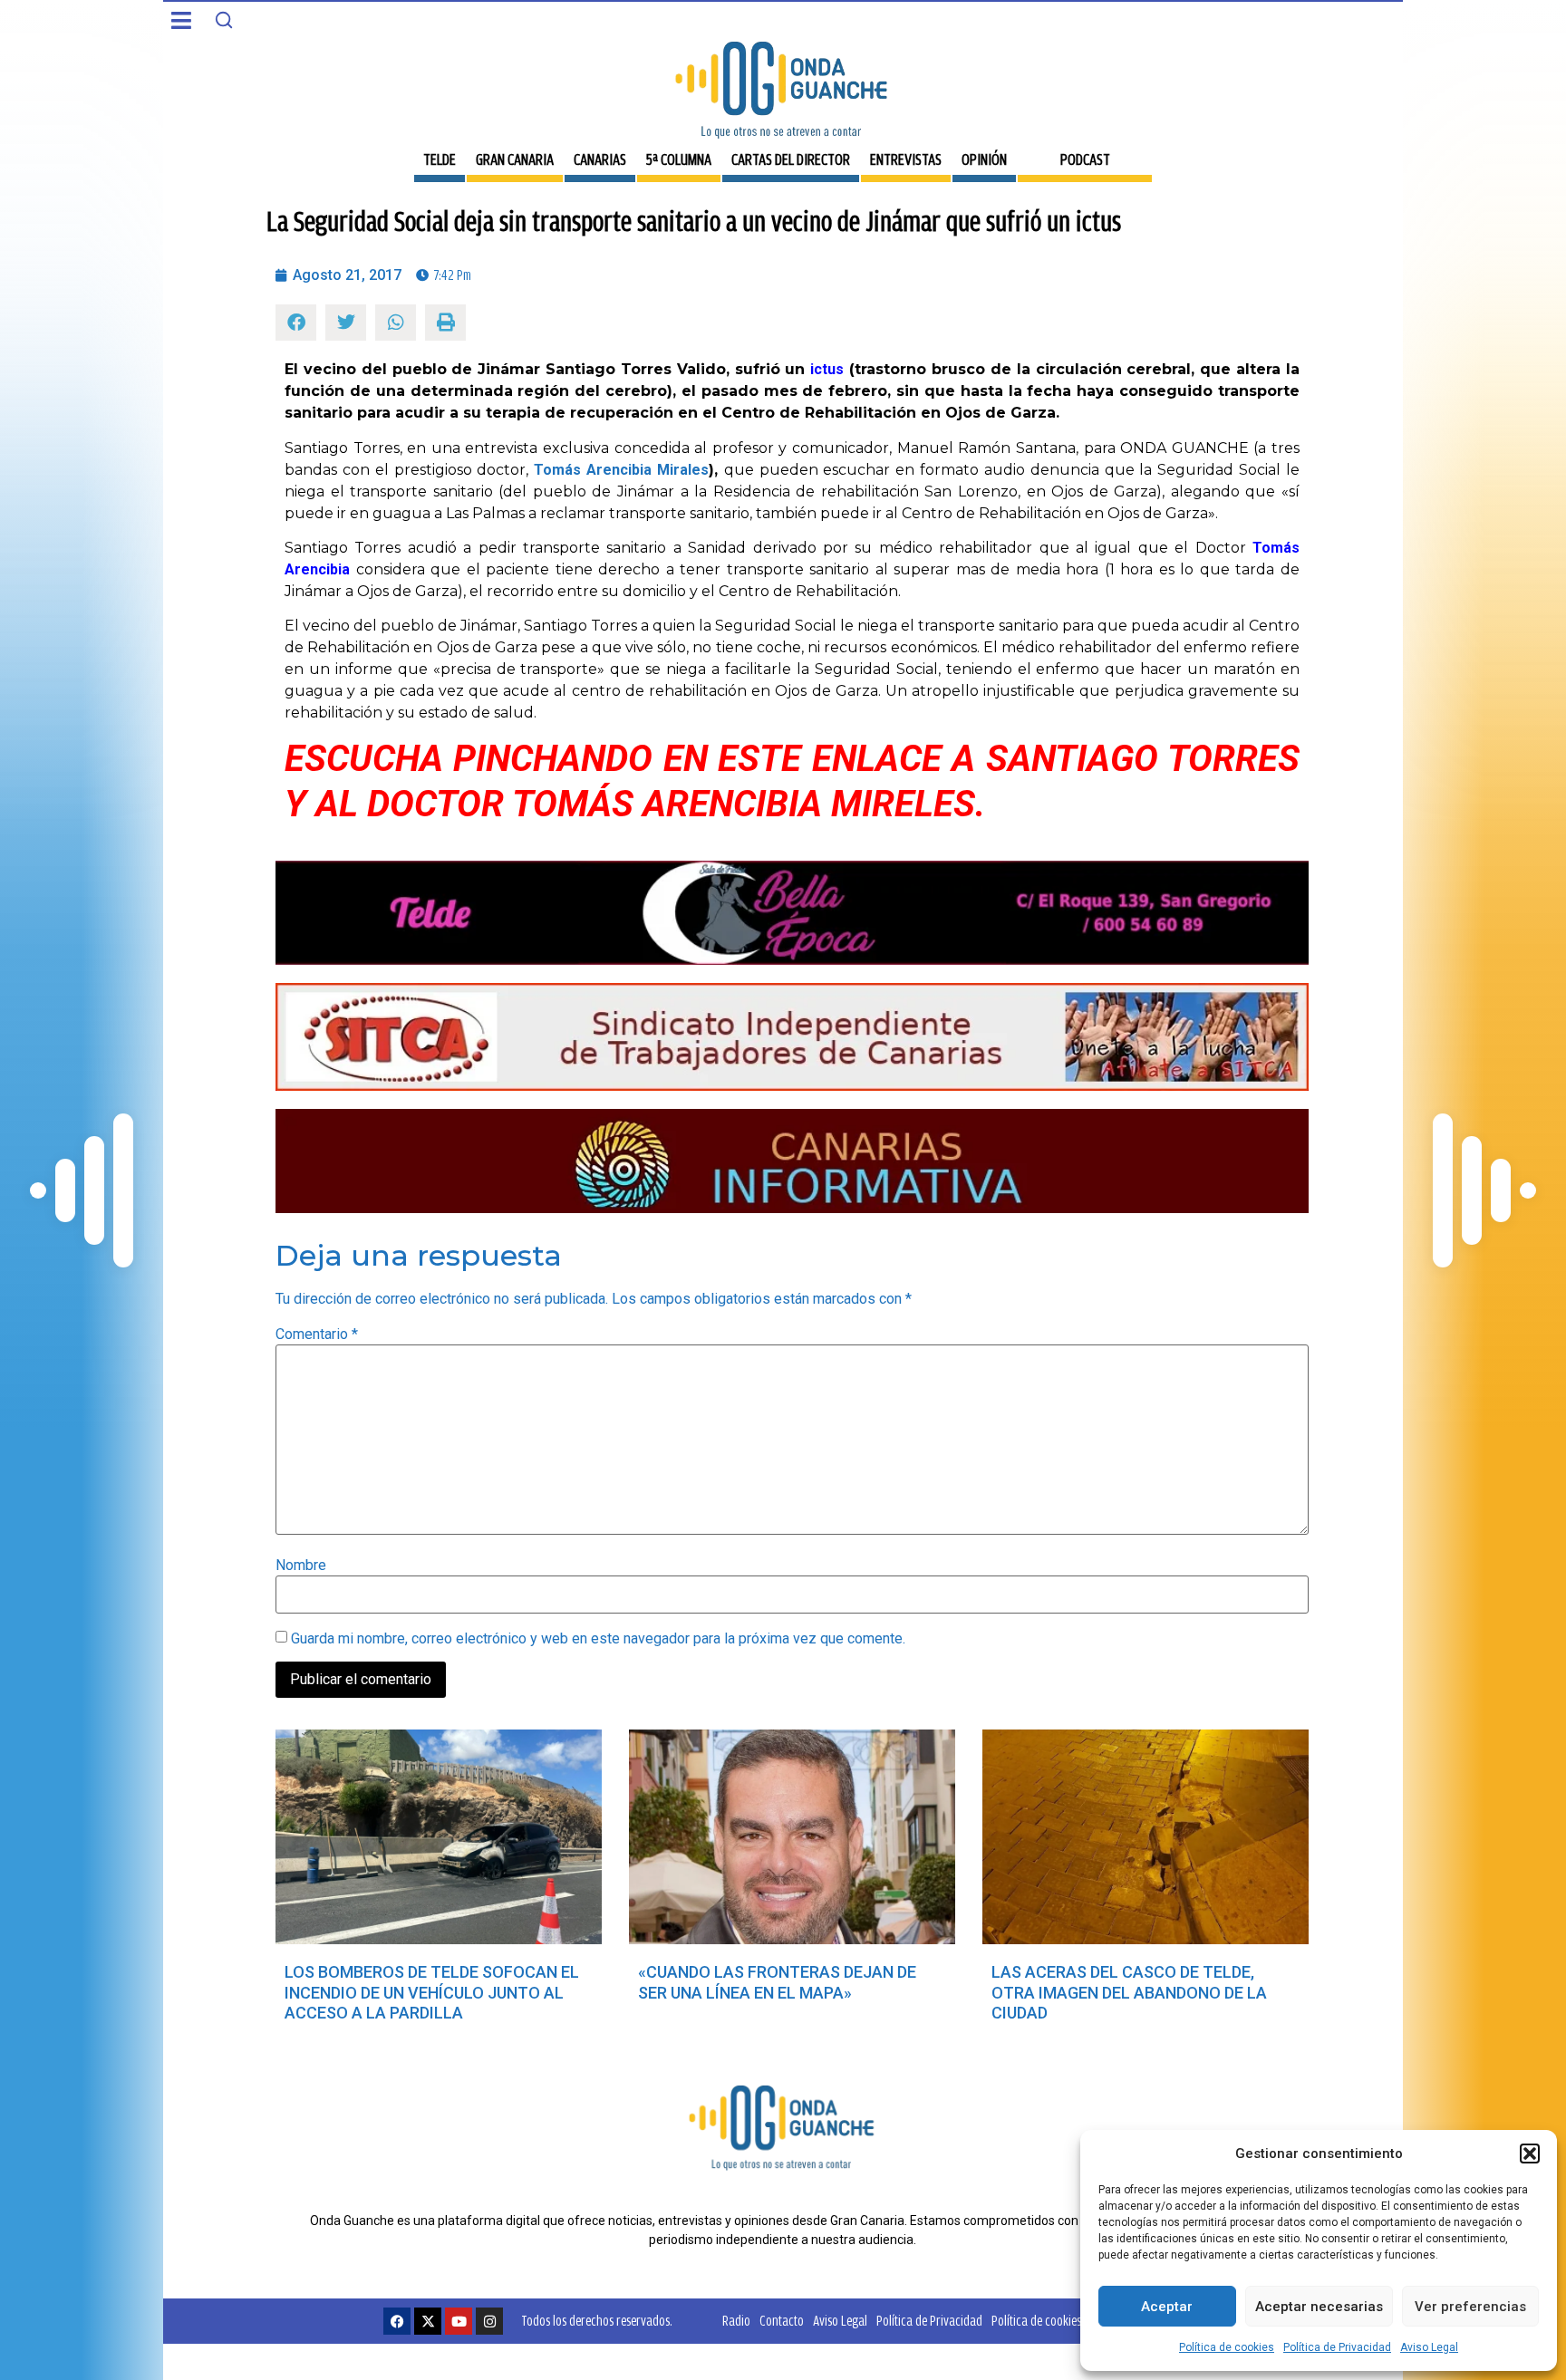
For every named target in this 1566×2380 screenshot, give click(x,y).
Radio (736, 2321)
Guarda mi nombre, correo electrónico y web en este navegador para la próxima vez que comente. (598, 1639)
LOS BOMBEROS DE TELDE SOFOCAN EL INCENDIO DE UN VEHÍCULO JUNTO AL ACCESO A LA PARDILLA (432, 1992)
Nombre (301, 1566)
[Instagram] (489, 2321)
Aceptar (1167, 2307)
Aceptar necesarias (1319, 2307)
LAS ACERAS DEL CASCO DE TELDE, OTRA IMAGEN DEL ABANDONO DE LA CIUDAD (1129, 1992)
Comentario (317, 1335)
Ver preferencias (1470, 2307)
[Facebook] (397, 2321)
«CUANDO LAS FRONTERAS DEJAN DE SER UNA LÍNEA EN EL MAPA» (777, 1982)
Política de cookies (1227, 2347)
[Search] (224, 20)
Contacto (782, 2321)
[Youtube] (459, 2321)
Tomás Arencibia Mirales (621, 470)
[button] (1530, 2154)
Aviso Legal (1429, 2347)
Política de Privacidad (1337, 2347)
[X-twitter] (428, 2321)
